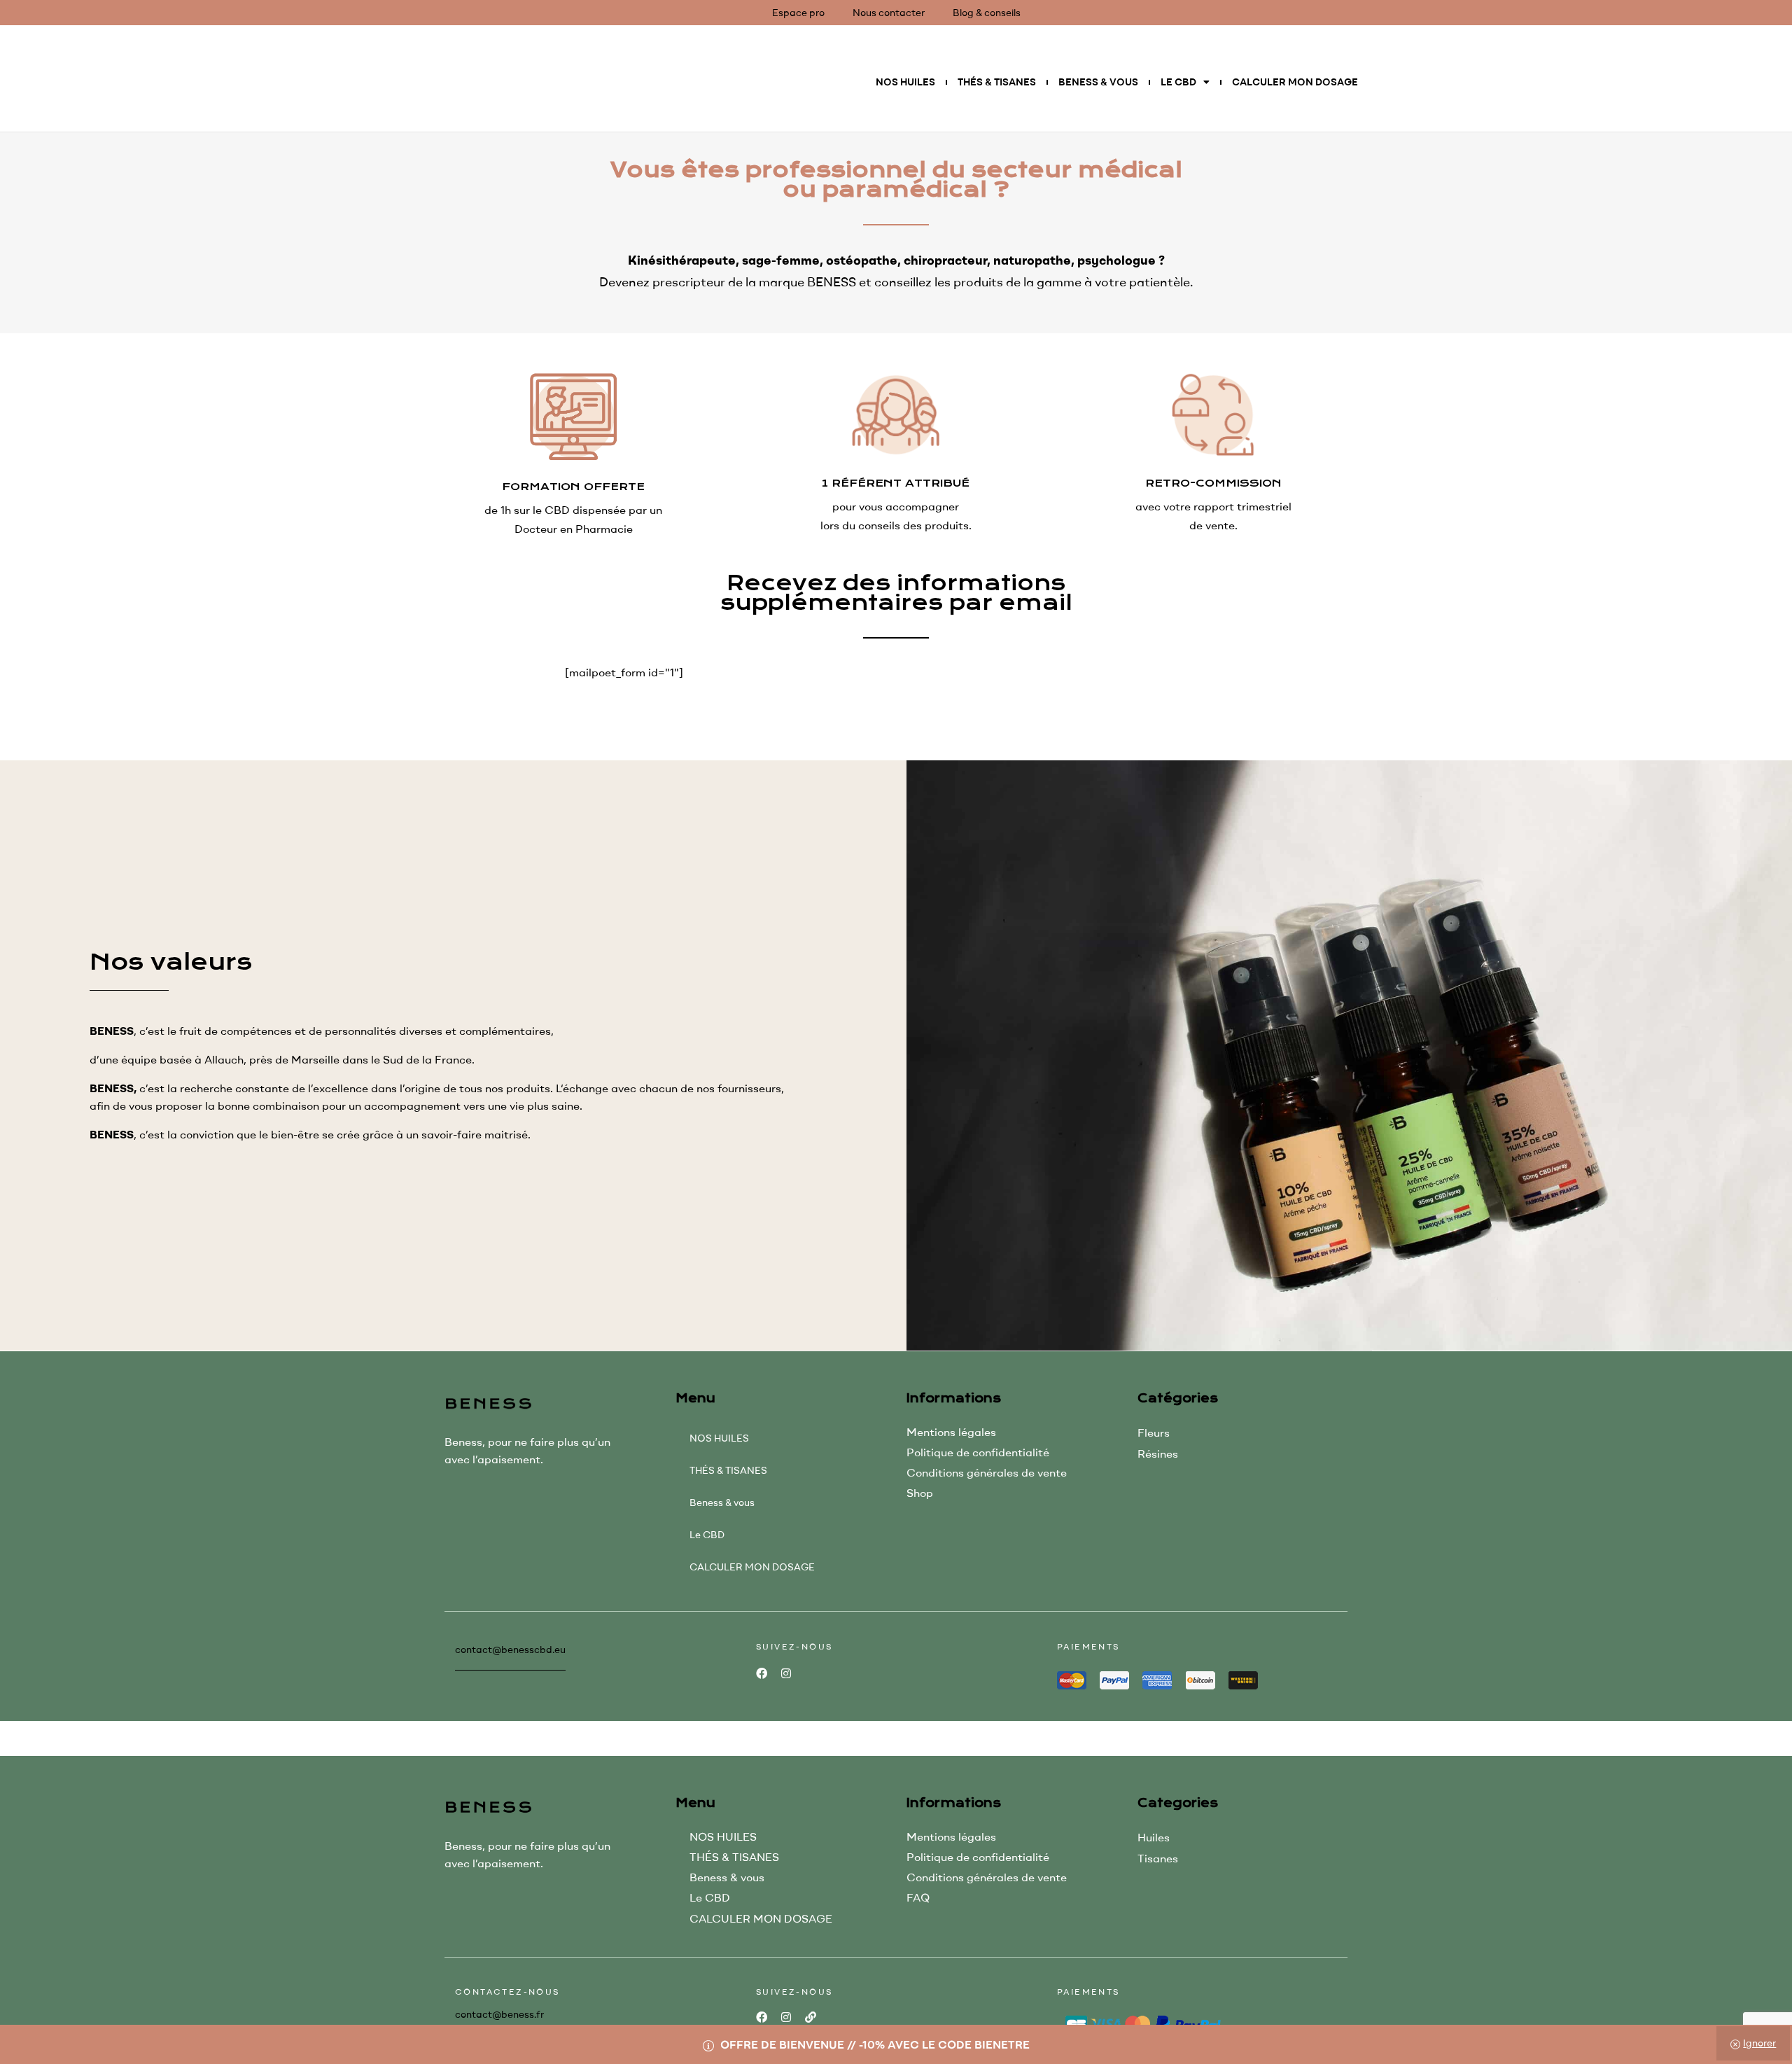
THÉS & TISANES (997, 82)
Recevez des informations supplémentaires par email (896, 593)
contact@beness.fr (499, 2014)
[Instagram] (786, 1674)
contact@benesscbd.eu (510, 1650)
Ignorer (1759, 2043)
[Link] (810, 2017)
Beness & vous (1098, 82)
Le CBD (1178, 82)
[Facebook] (761, 1674)
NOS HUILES (905, 82)
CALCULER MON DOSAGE (1295, 82)
